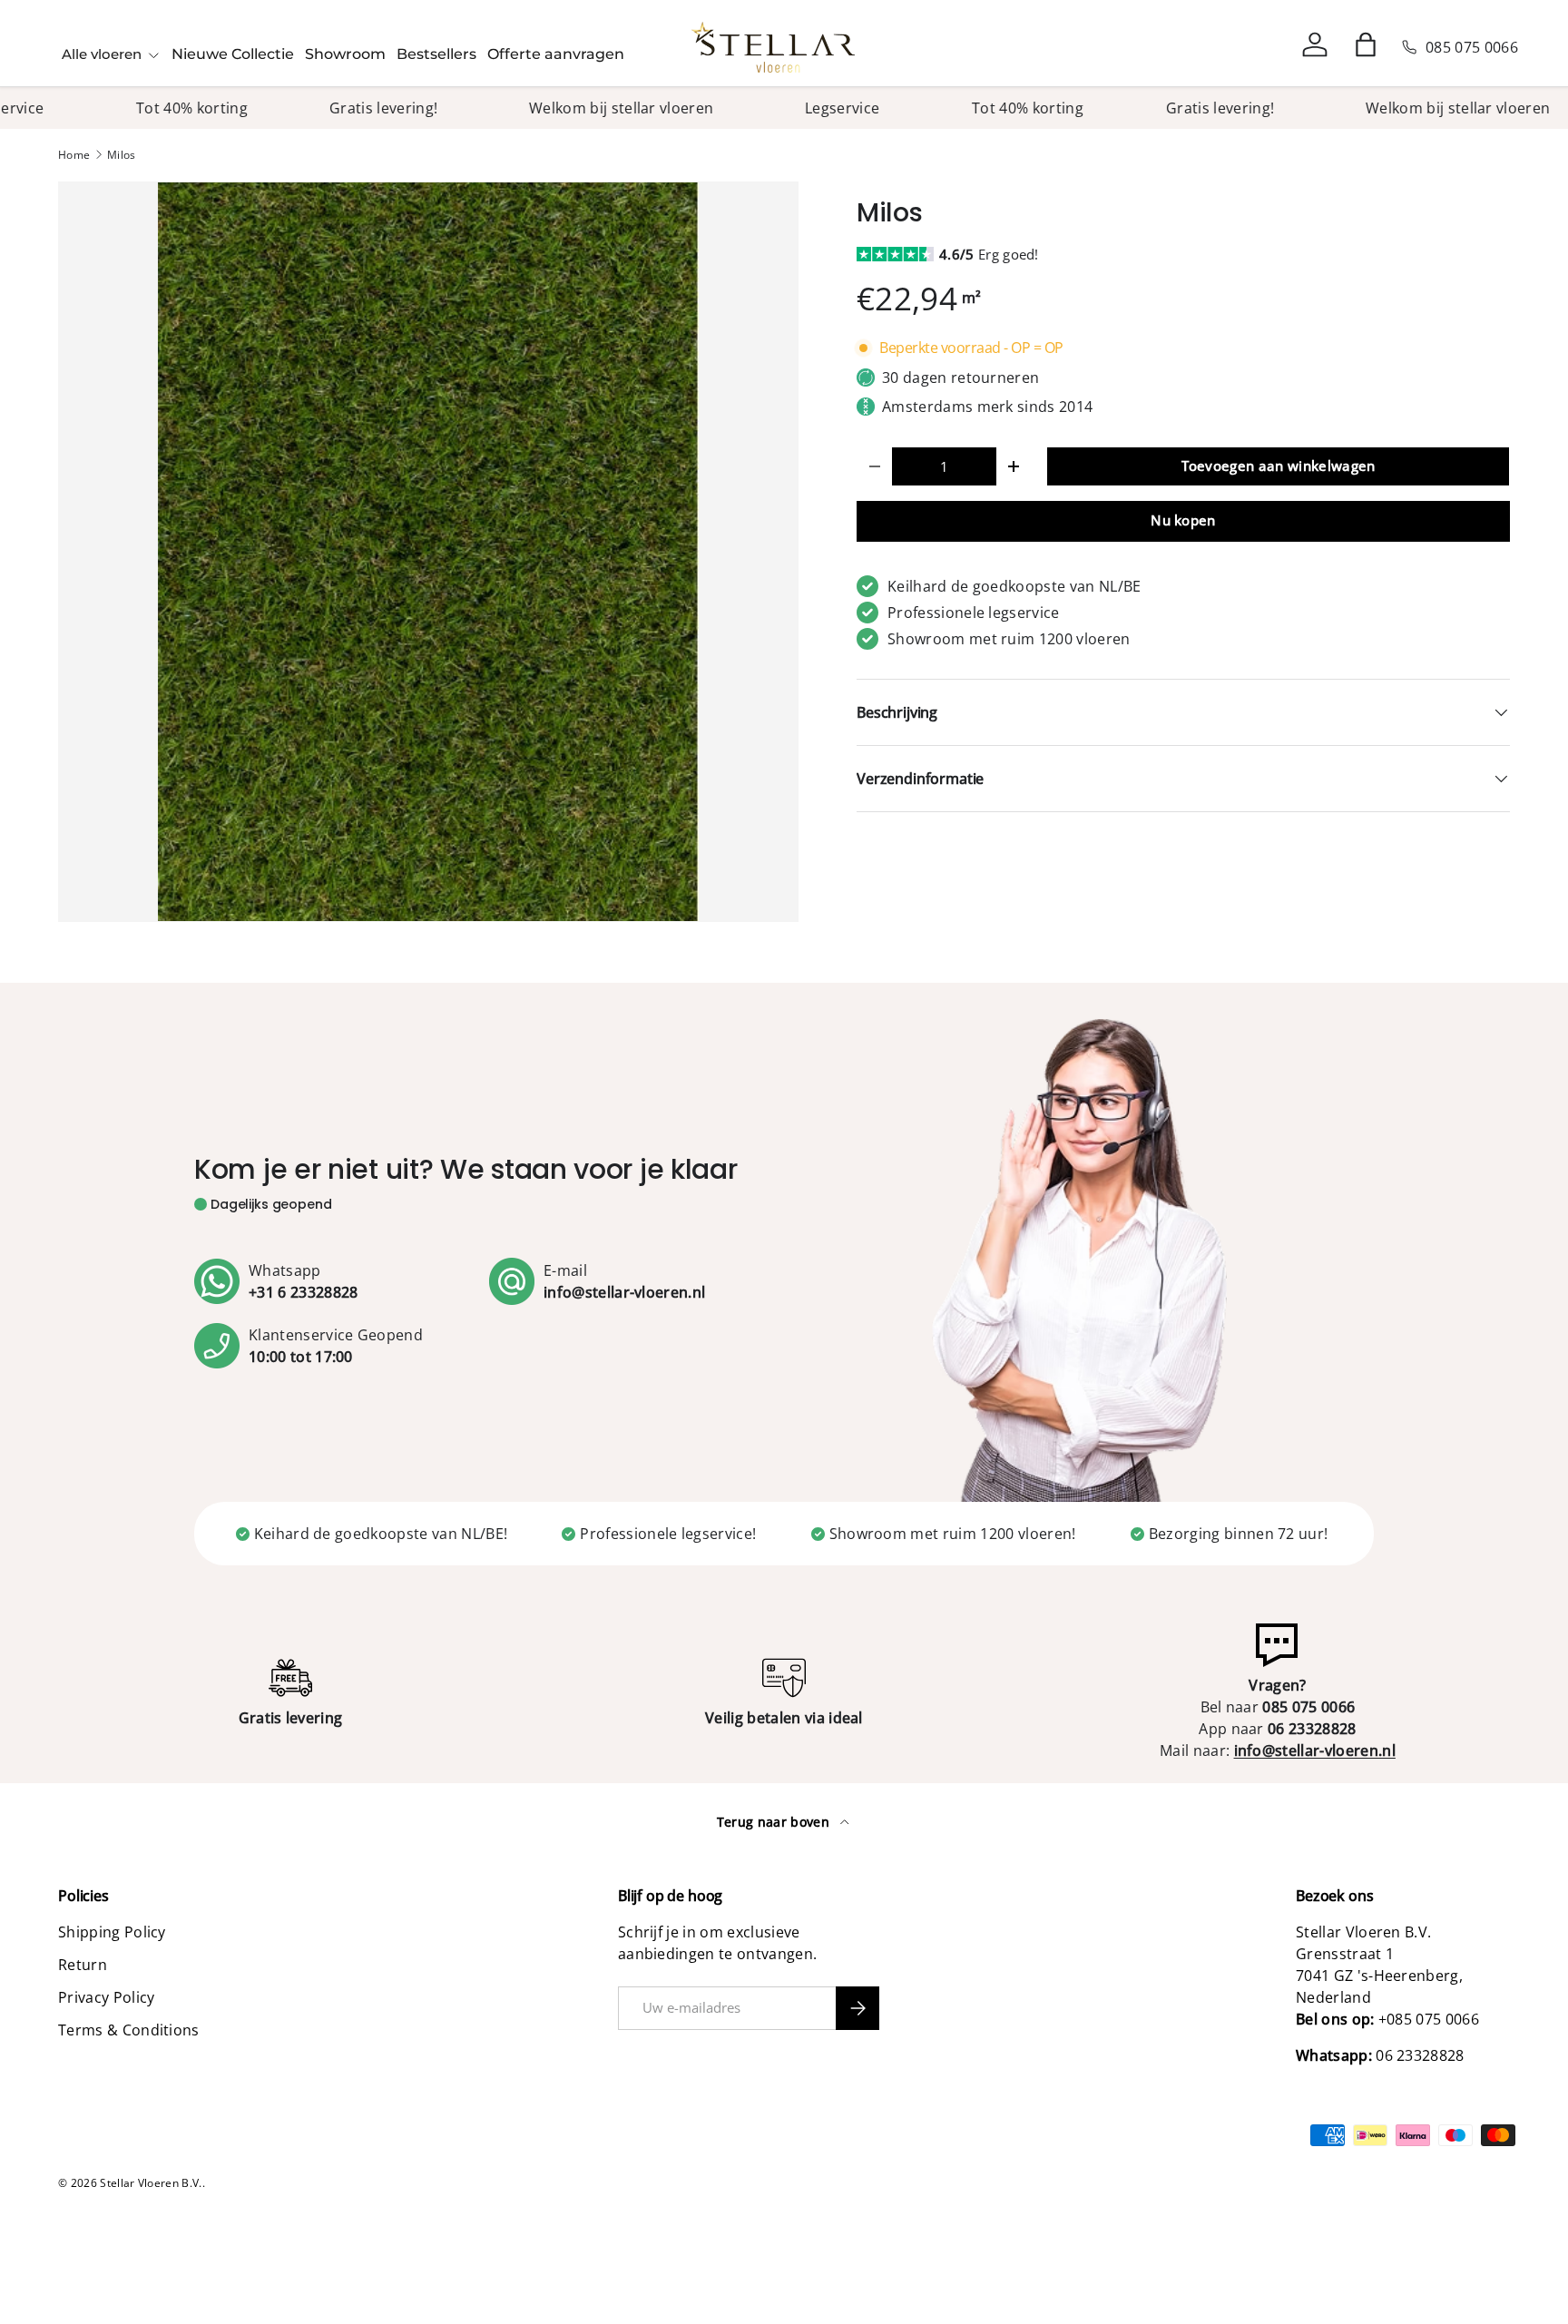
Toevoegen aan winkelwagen (1279, 466)
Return (83, 1965)
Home (74, 155)
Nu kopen (1183, 520)
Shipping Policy (112, 1932)
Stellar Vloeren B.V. (151, 2183)
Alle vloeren (102, 54)
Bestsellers (436, 54)
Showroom (345, 54)
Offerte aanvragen (556, 54)
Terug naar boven (775, 1822)
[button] (1366, 44)
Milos (122, 155)
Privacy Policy (106, 1997)
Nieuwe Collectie (233, 54)
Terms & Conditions (129, 2030)
